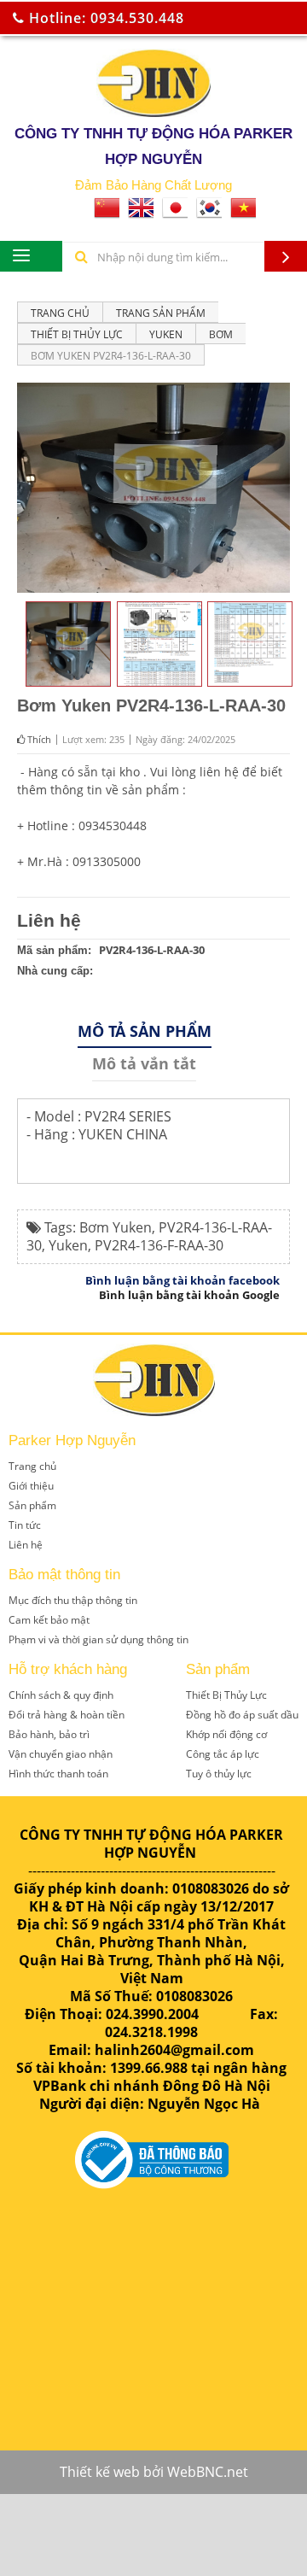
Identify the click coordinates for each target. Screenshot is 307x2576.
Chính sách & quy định (61, 1695)
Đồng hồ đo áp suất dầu (242, 1715)
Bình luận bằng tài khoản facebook (182, 1280)
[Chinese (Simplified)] (107, 213)
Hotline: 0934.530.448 (104, 18)
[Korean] (209, 213)
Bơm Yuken (116, 1227)
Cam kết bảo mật (49, 1620)
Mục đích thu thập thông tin (73, 1600)
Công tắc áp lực (223, 1754)
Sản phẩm (32, 1505)
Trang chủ (60, 313)
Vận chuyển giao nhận (61, 1754)
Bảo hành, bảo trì (49, 1734)
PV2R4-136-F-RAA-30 (159, 1245)
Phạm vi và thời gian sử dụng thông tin (98, 1639)
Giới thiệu (31, 1486)
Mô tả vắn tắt (144, 1063)
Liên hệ (49, 920)
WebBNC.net (208, 2472)
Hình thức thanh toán (58, 1774)
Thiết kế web (100, 2472)
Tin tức (25, 1525)
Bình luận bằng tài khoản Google (189, 1295)
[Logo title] (153, 83)
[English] (141, 213)
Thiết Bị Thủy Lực (226, 1695)
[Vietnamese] (243, 213)
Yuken (68, 1245)
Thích (38, 739)
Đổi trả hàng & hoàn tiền (67, 1715)
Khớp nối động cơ (226, 1734)
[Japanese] (175, 213)
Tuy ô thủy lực (219, 1774)
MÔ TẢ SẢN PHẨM (145, 1031)
